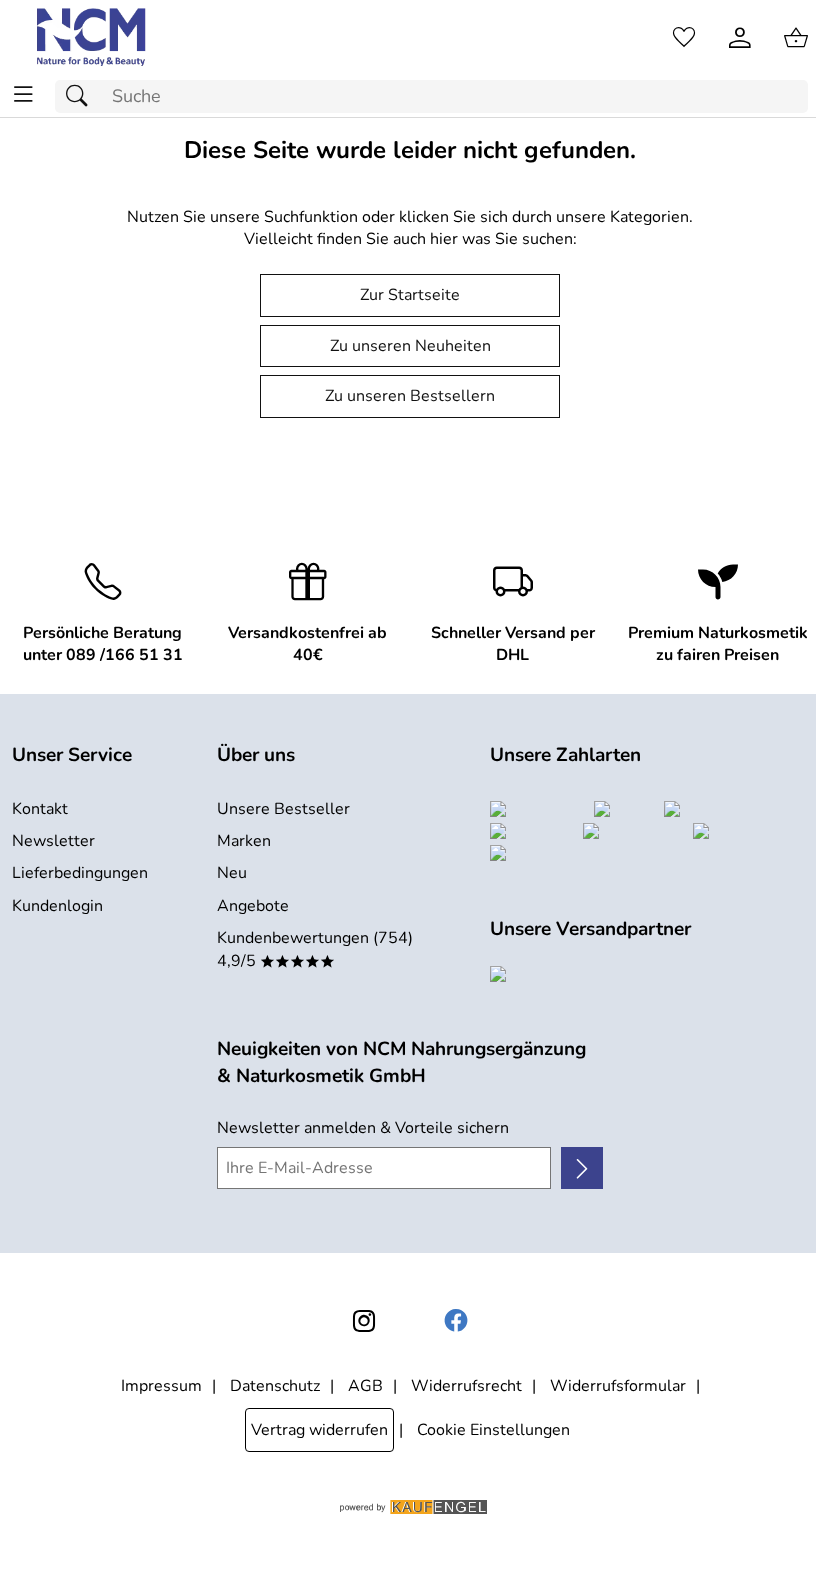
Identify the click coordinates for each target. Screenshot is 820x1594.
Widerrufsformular (618, 1386)
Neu (232, 873)
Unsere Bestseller (283, 809)
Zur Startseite (410, 295)
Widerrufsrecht (466, 1386)
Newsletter (53, 841)
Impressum (161, 1386)
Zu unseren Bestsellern (410, 396)
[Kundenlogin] (740, 38)
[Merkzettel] (684, 38)
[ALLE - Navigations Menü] (23, 94)
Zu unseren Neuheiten (410, 346)
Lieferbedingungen (80, 873)
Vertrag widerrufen (319, 1430)
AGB (365, 1386)
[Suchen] (82, 96)
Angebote (253, 906)
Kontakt (40, 809)
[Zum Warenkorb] (796, 38)
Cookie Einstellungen (493, 1430)
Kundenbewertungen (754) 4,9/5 (315, 949)
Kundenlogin (57, 906)
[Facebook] (456, 1321)
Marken (244, 841)
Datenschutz (275, 1386)
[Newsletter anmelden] (582, 1168)
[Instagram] (364, 1321)
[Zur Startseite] (92, 38)
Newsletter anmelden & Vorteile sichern (363, 1128)
